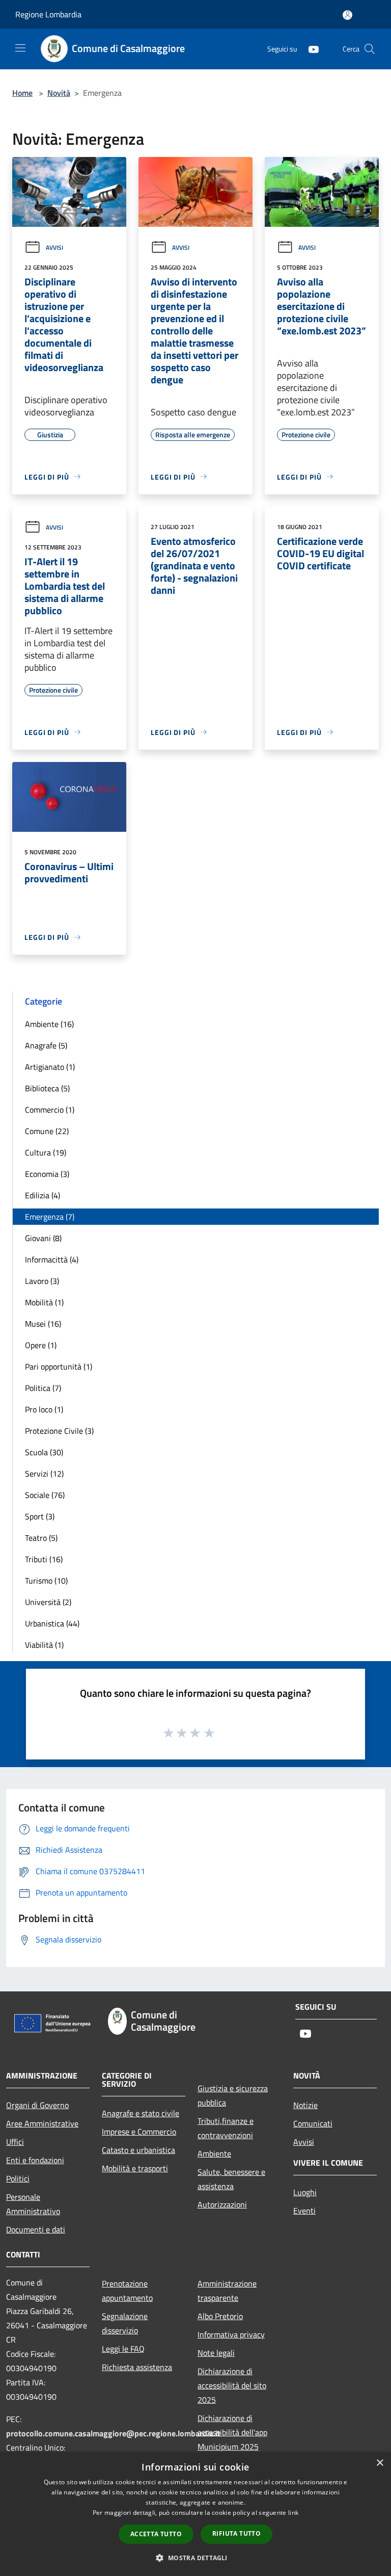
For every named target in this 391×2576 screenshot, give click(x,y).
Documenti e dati (36, 2229)
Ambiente (214, 2153)
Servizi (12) (44, 1474)
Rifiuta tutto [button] (236, 2533)
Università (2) (48, 1602)
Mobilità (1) (44, 1302)
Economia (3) (47, 1174)
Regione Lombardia (48, 14)
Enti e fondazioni (35, 2160)
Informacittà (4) (52, 1259)
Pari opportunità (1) (59, 1366)
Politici (18, 2178)
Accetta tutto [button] (156, 2534)
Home (22, 93)
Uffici (15, 2142)
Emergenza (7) (50, 1217)
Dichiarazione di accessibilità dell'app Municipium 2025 (232, 2432)
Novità (59, 93)
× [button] (380, 2463)
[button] (195, 2558)
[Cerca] (370, 49)
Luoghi (305, 2192)
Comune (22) (47, 1131)
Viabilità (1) (44, 1645)
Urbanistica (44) (52, 1623)
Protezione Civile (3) (59, 1431)
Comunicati (313, 2123)
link (293, 2513)
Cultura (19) (46, 1152)
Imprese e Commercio (139, 2132)
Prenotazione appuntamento (127, 2291)
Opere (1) (41, 1345)
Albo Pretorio (220, 2316)
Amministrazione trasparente (227, 2291)
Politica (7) (43, 1388)
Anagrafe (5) (46, 1045)
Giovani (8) (43, 1238)
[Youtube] (310, 49)
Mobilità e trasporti (135, 2168)
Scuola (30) (44, 1452)
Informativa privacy (231, 2334)
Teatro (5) (41, 1538)
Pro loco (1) (44, 1409)
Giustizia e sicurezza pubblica (233, 2095)
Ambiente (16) (49, 1024)
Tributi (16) (44, 1559)
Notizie (305, 2105)
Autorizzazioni (222, 2204)
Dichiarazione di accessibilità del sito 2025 (232, 2385)
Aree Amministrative (42, 2123)
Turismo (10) (46, 1581)
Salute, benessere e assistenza (231, 2179)
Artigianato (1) (50, 1067)
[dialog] (195, 2514)
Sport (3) (40, 1516)
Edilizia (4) (43, 1195)
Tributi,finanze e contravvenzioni (226, 2128)
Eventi (304, 2211)
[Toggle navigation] (20, 48)
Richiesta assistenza (137, 2367)
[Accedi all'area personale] (347, 15)
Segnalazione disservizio (125, 2323)
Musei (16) (43, 1324)
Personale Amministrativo (33, 2204)
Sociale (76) (45, 1495)
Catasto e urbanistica (138, 2150)
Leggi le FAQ (123, 2349)
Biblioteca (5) (47, 1088)
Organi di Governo (37, 2105)
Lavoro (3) (42, 1281)
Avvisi (54, 247)
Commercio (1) (50, 1110)
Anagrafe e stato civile (141, 2113)
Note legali (216, 2353)
